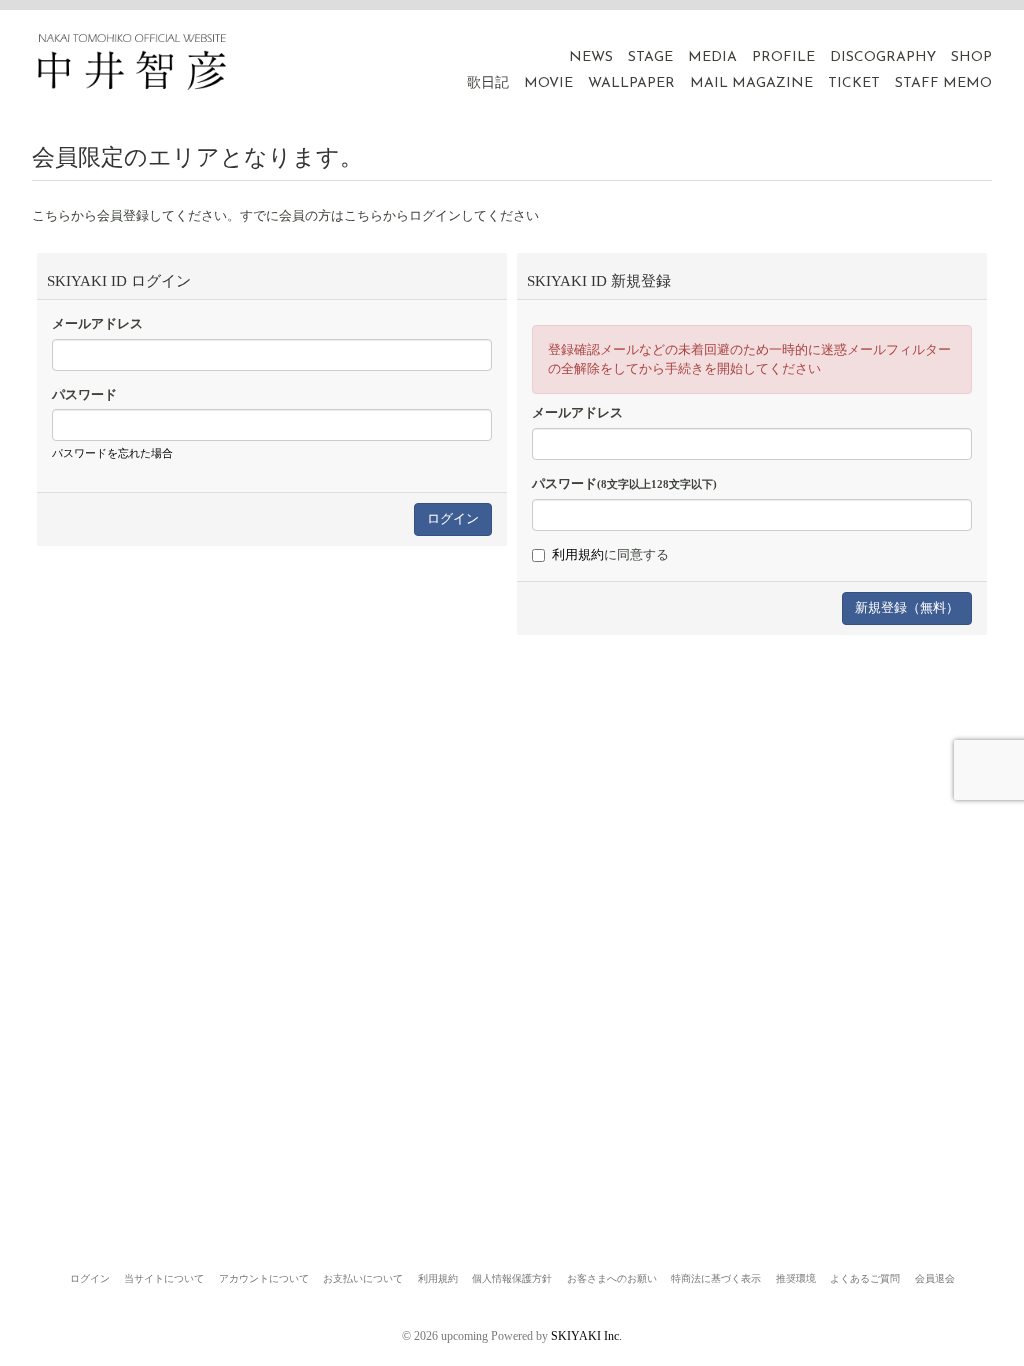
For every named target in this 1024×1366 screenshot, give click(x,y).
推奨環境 (796, 1278)
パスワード (84, 394)
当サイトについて (164, 1278)
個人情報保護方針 (512, 1278)
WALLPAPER (631, 83)
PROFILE (783, 57)
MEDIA (712, 57)
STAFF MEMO (943, 83)
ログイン (90, 1278)
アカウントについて (264, 1278)
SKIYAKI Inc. (586, 1336)
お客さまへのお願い (612, 1278)
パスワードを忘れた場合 (112, 453)
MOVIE (548, 83)
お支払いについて (363, 1278)
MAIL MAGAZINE (751, 83)
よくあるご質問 (865, 1278)
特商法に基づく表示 (716, 1278)
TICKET (854, 83)
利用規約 (578, 554)
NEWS (591, 57)
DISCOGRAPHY (883, 57)
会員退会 (935, 1278)
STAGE (650, 57)
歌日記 (488, 83)
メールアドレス (97, 323)
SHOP (971, 57)
